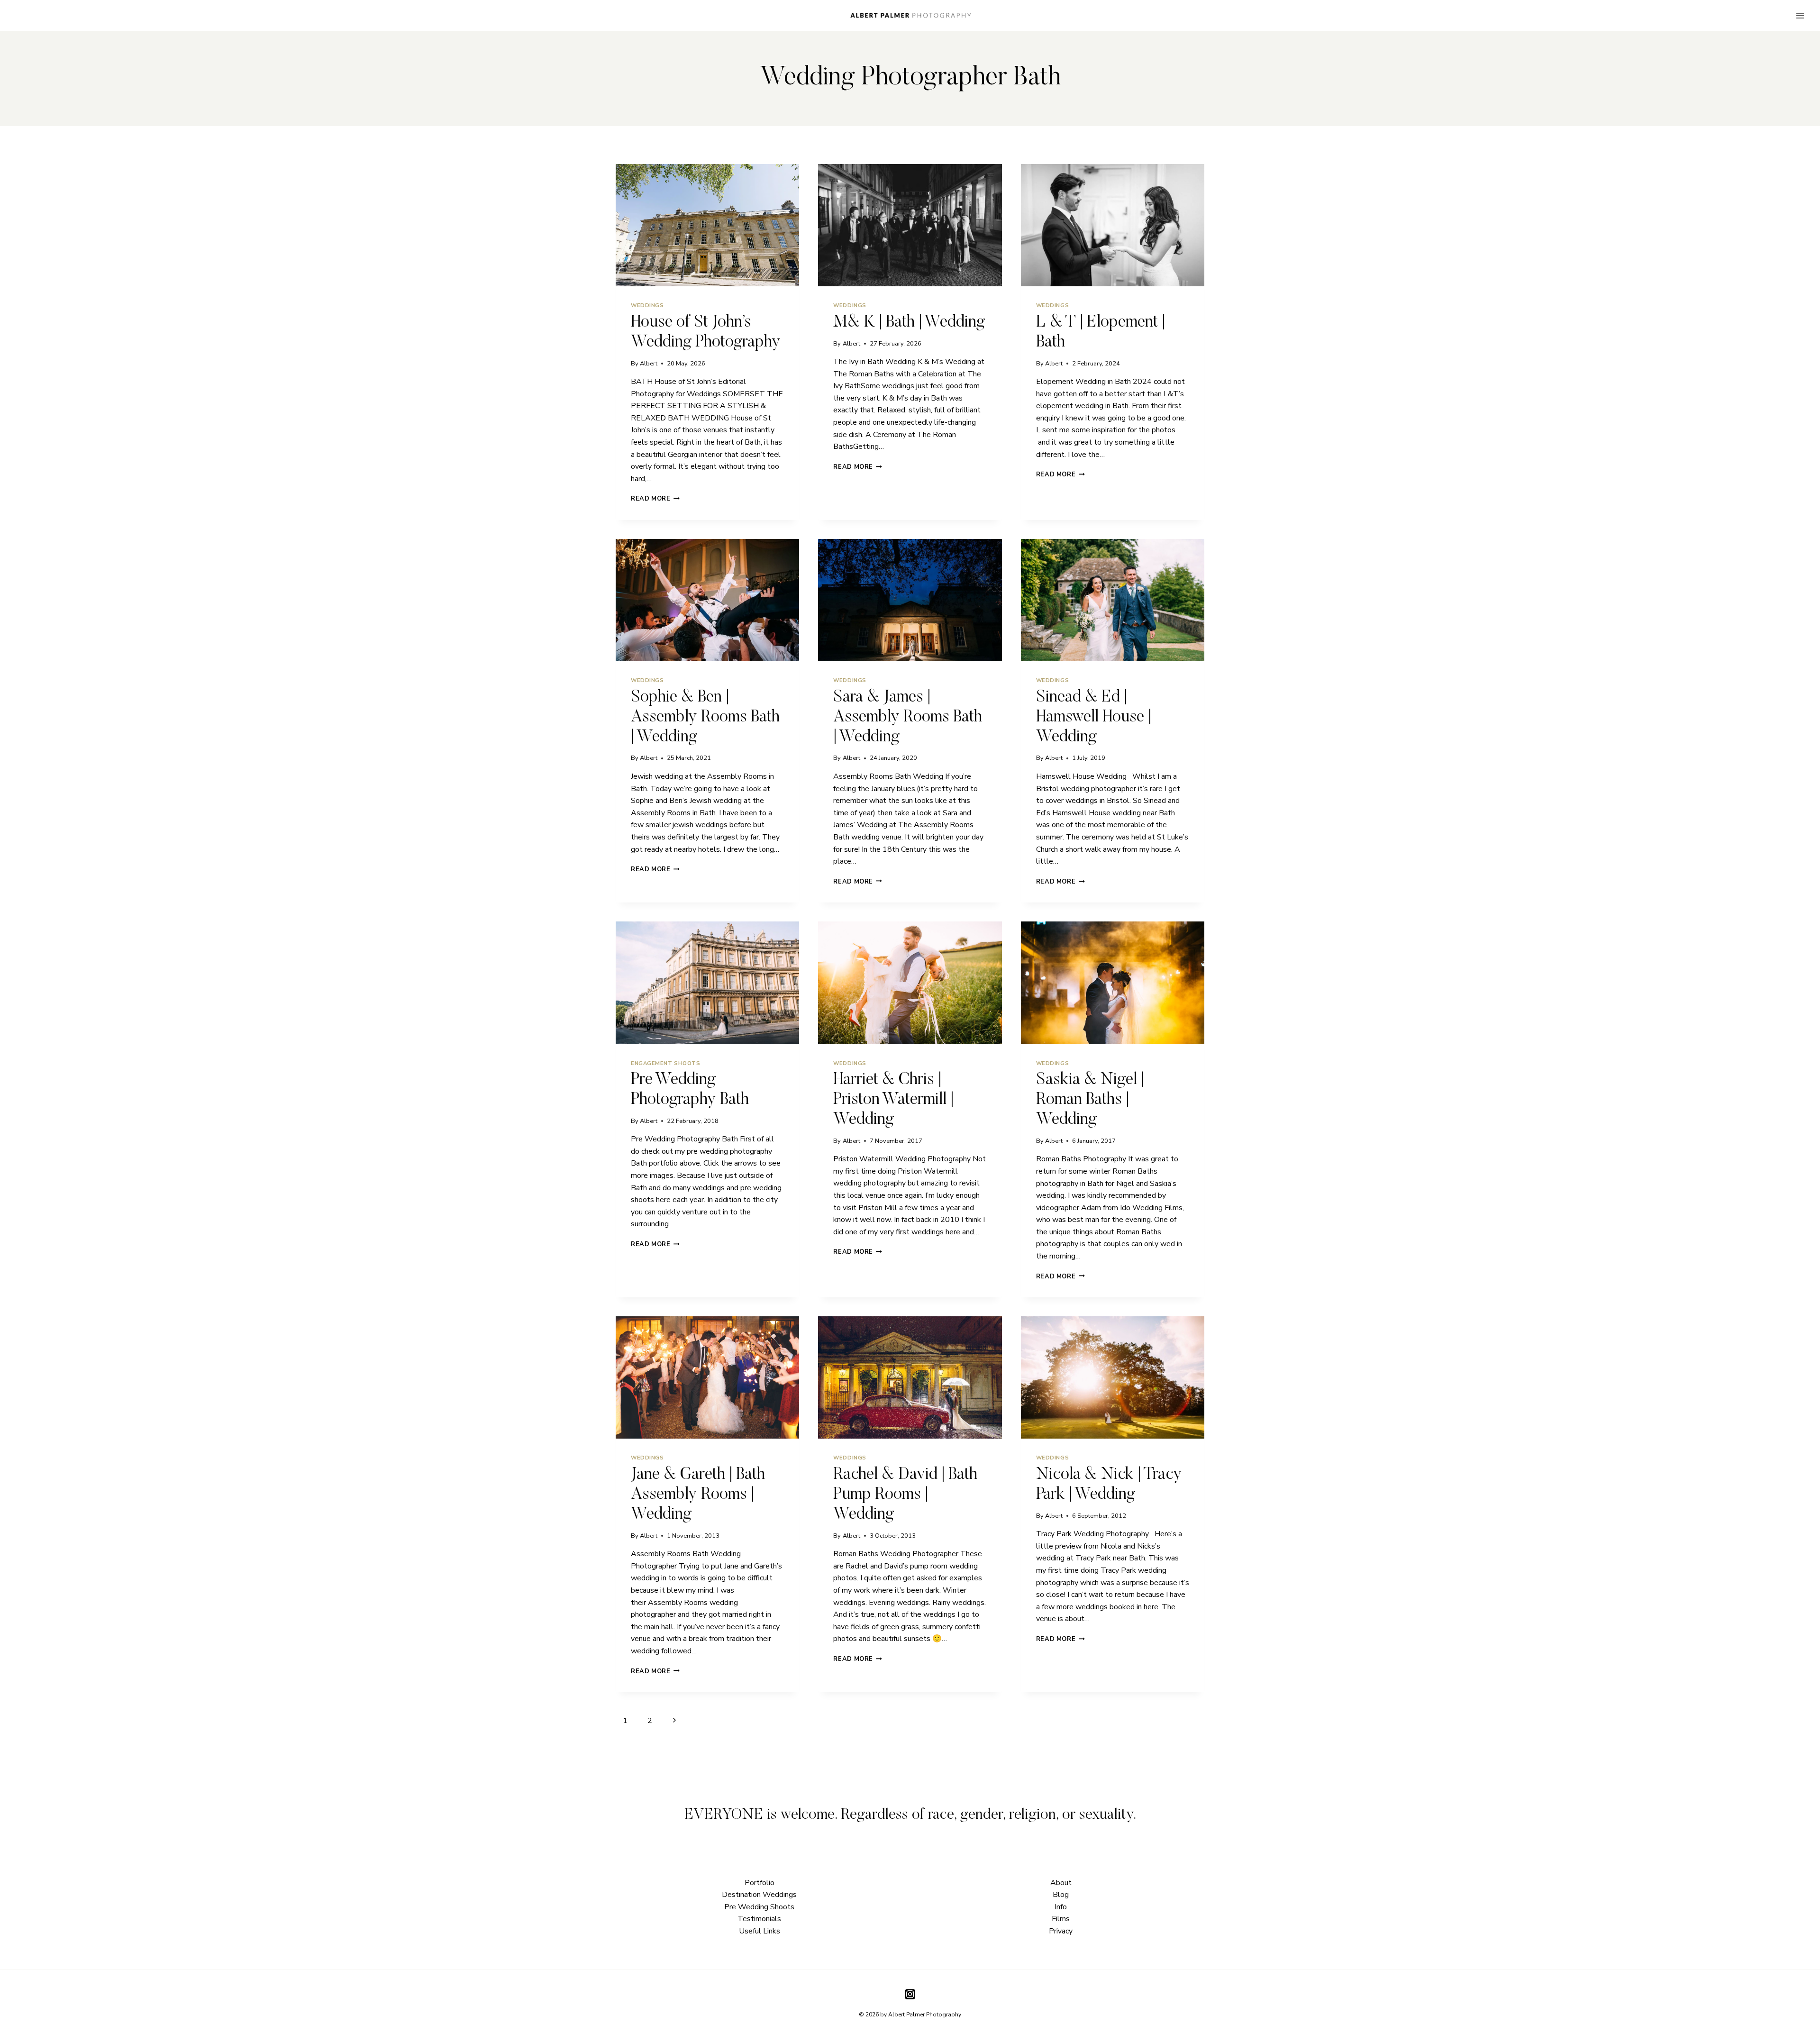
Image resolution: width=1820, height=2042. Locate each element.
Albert (649, 364)
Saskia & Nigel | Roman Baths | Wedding (1090, 1100)
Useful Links (760, 1931)
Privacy (1061, 1931)
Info (1061, 1907)
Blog (1061, 1895)
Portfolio (760, 1883)
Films (1061, 1919)
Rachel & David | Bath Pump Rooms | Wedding (905, 1495)
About (1061, 1883)
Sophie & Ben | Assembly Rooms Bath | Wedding (705, 717)
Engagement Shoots (666, 1063)
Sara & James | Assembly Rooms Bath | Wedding (908, 717)
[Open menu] (1800, 15)
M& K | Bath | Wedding (909, 323)
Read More (655, 499)
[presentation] (707, 225)
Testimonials (759, 1919)
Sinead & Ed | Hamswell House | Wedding (1094, 717)
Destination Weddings (759, 1895)
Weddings (647, 305)
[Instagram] (910, 1994)
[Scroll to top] (1812, 1440)
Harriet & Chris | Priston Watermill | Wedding (893, 1100)
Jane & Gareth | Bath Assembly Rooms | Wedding (698, 1495)
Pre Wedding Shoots (759, 1907)
